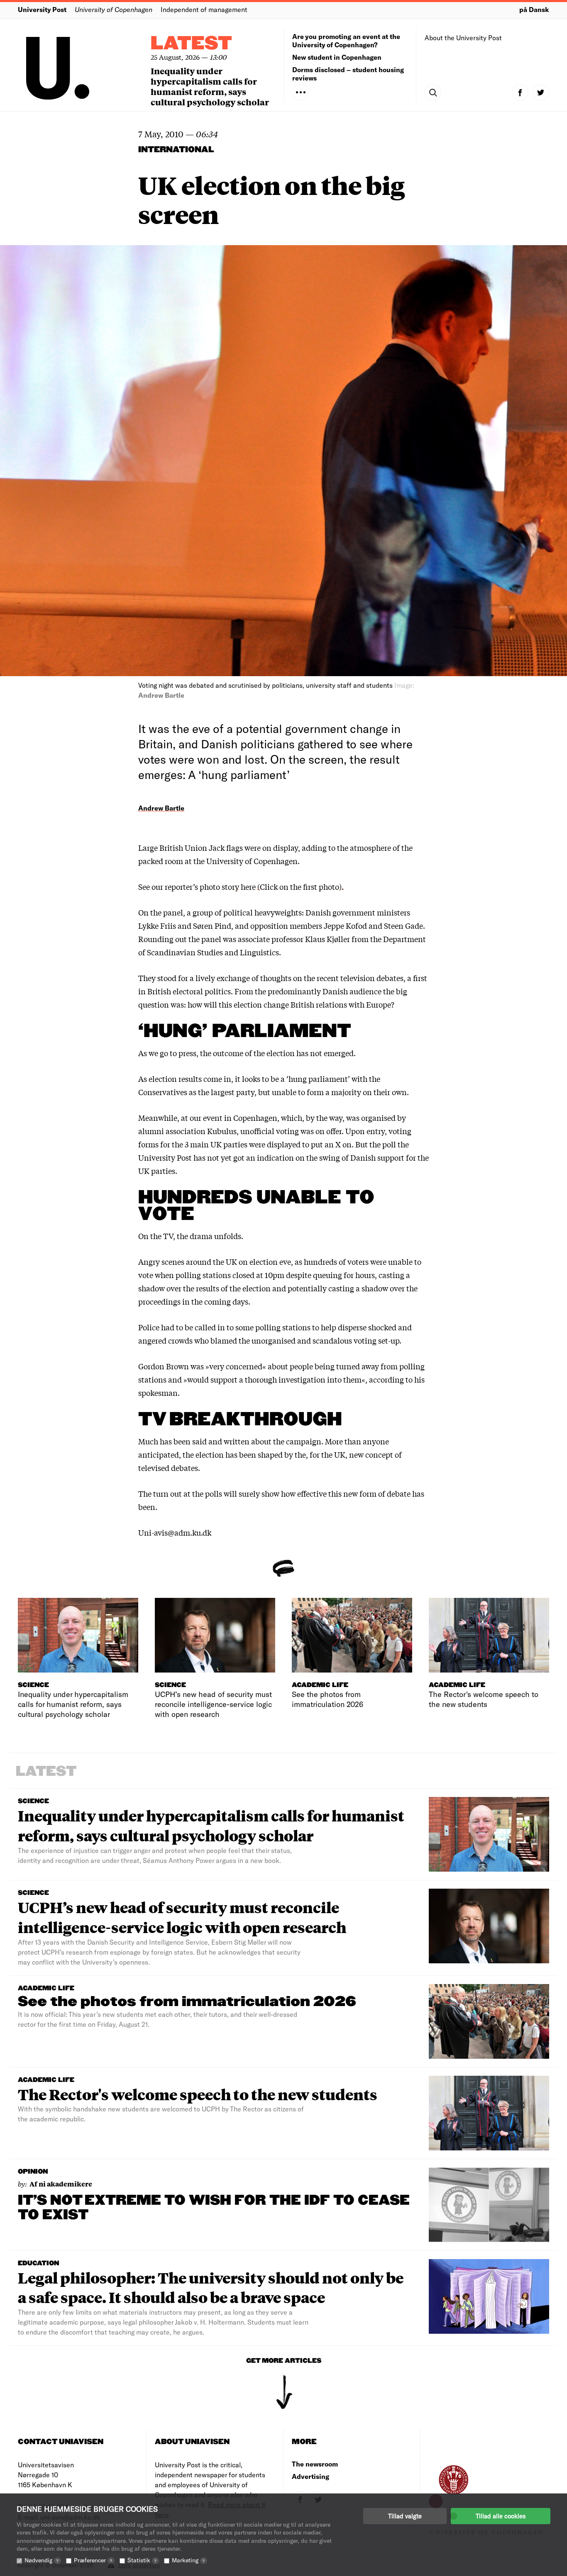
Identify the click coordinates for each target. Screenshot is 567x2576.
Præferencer (93, 2560)
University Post (42, 9)
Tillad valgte (405, 2516)
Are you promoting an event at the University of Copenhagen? (346, 40)
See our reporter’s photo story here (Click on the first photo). (241, 886)
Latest (191, 44)
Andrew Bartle (161, 808)
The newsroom (315, 2464)
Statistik (142, 2560)
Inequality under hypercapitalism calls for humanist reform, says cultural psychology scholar (210, 86)
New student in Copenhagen (337, 57)
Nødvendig (42, 2560)
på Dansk (534, 9)
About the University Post (463, 38)
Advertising (310, 2476)
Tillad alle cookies (501, 2516)
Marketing (188, 2560)
